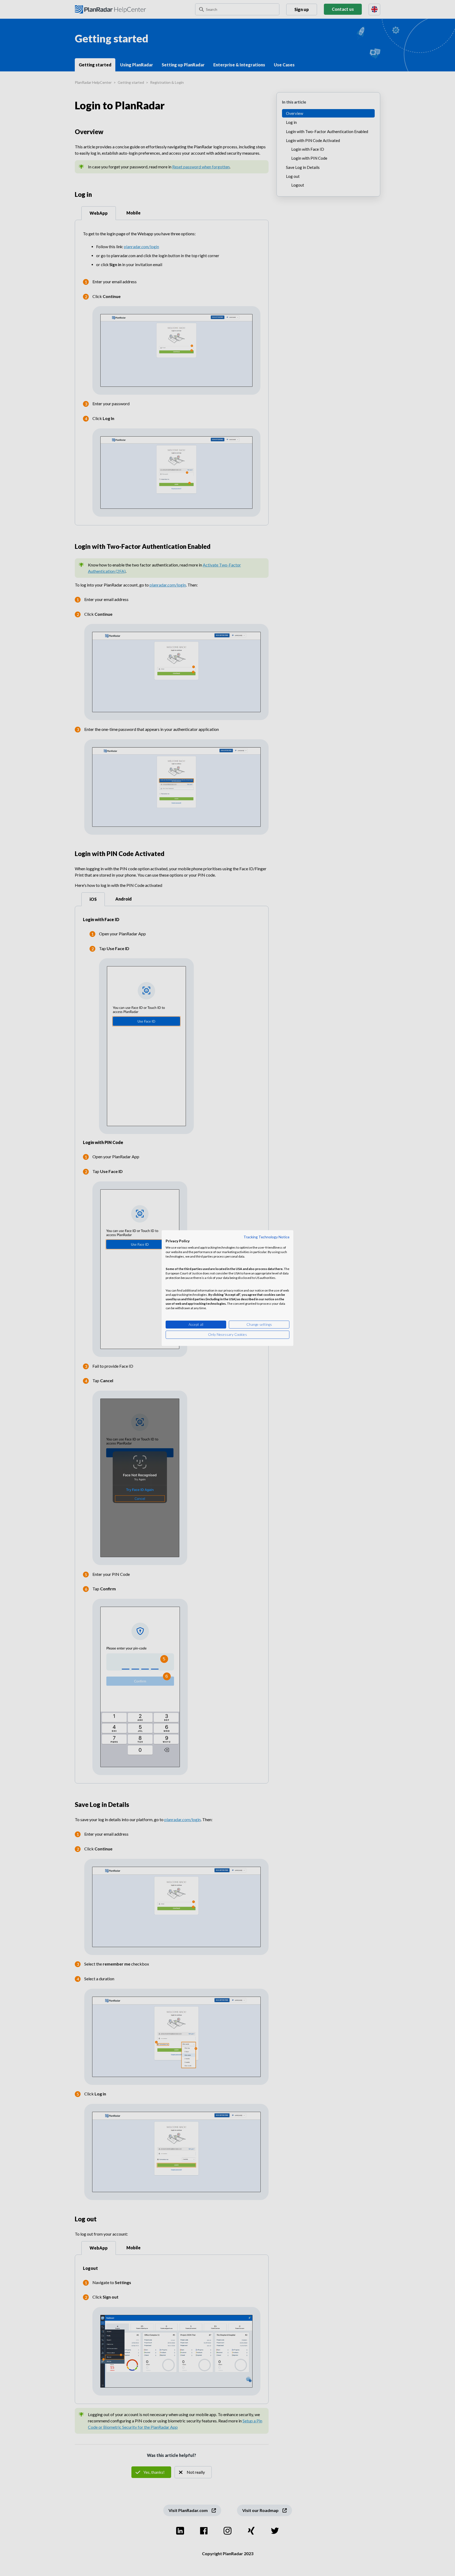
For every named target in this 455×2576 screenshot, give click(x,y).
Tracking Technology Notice (266, 1237)
